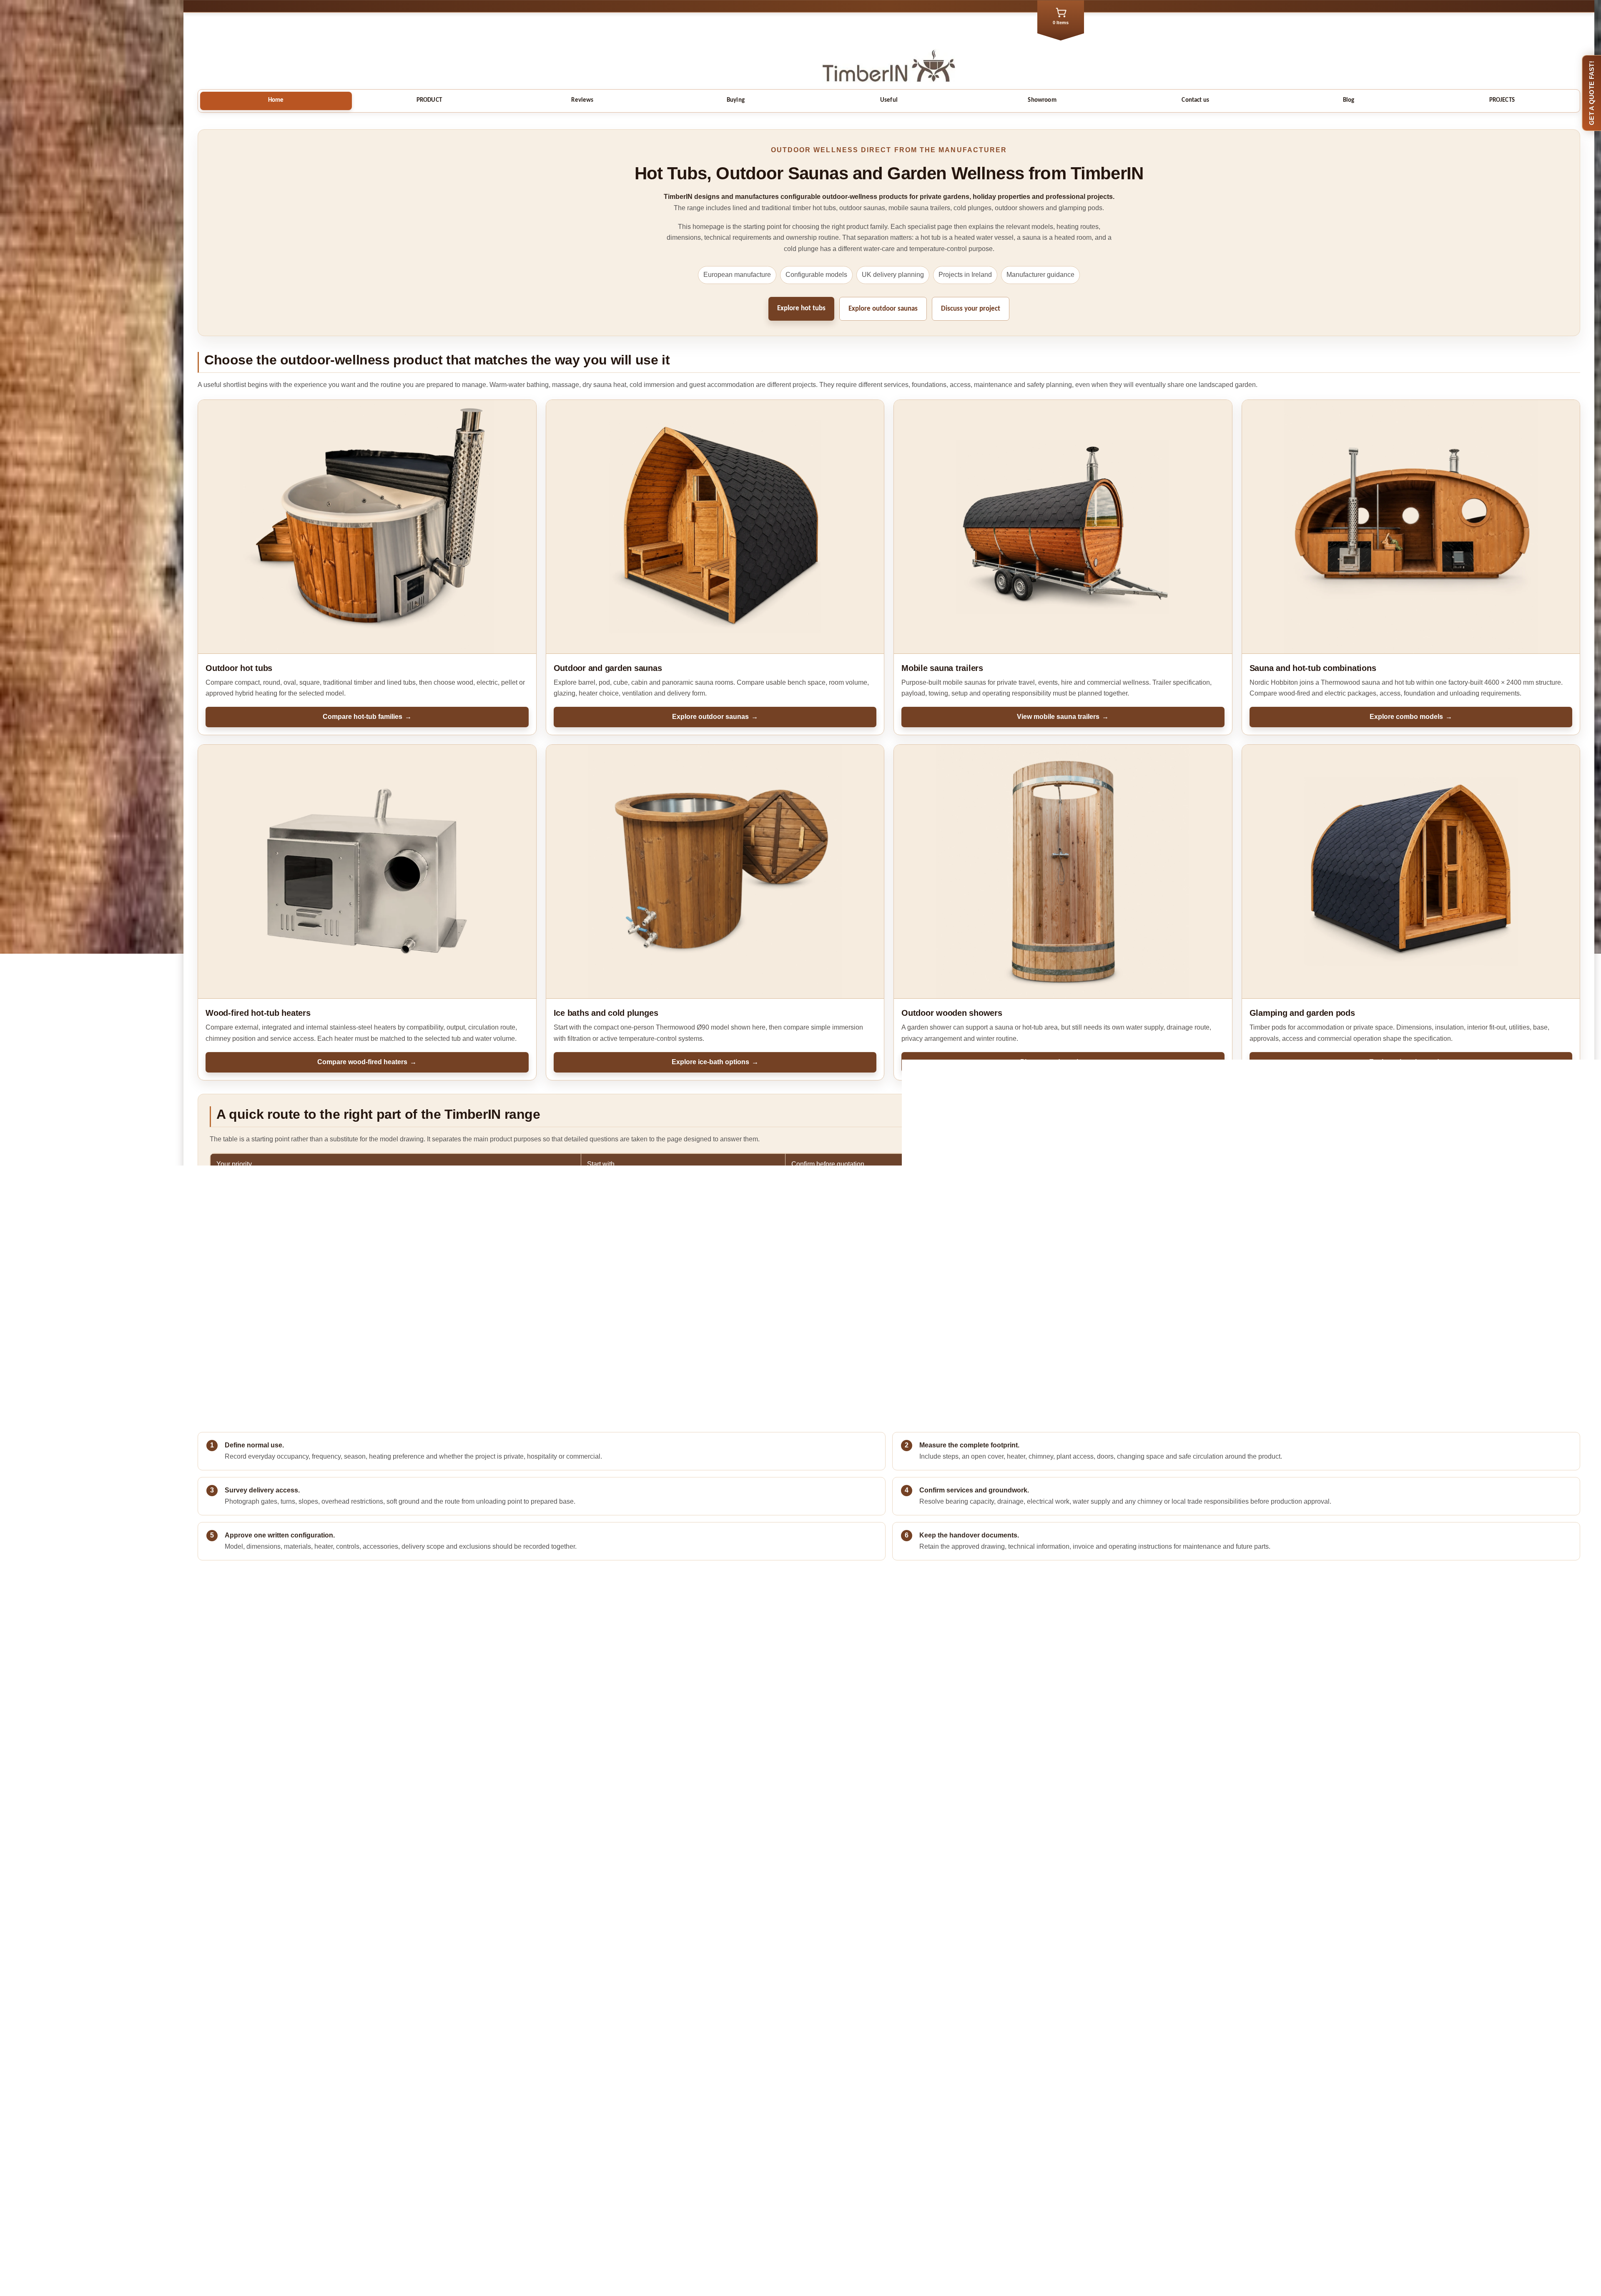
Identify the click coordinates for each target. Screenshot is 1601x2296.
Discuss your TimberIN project (267, 1989)
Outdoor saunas (683, 1251)
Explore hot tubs (801, 308)
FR (887, 2137)
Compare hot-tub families (367, 717)
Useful (889, 100)
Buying (736, 100)
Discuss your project (971, 309)
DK (887, 2163)
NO (887, 2190)
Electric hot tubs (887, 2094)
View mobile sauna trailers (1063, 717)
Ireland (889, 2111)
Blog (1349, 100)
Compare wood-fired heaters (367, 1062)
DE (887, 2146)
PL (889, 2198)
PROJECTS (1502, 100)
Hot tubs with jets (683, 1229)
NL (887, 2155)
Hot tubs (683, 1186)
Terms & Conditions (887, 2216)
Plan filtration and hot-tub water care (960, 1729)
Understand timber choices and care (960, 1743)
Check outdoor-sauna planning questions (968, 1715)
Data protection (887, 2224)
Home (276, 100)
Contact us (1195, 100)
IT (887, 2172)
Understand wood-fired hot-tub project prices (283, 1732)
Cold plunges (683, 1272)
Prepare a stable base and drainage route (279, 1718)
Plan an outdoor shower (1063, 1062)
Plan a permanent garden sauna (954, 1701)
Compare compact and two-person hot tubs (281, 1746)
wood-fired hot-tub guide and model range (784, 1381)
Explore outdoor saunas (883, 309)
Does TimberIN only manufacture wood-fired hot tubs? (298, 1808)
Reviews (582, 100)
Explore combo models (1411, 717)
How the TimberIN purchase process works (281, 1704)
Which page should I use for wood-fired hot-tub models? (301, 1863)
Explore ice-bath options (715, 1062)
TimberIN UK (887, 2128)
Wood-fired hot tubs (683, 1207)
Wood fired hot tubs (887, 2076)
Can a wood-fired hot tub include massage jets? (287, 1835)
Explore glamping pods (1411, 1062)
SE (887, 2181)
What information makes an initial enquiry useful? (290, 1890)
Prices (887, 2085)
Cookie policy (889, 2233)
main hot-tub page (238, 1381)
